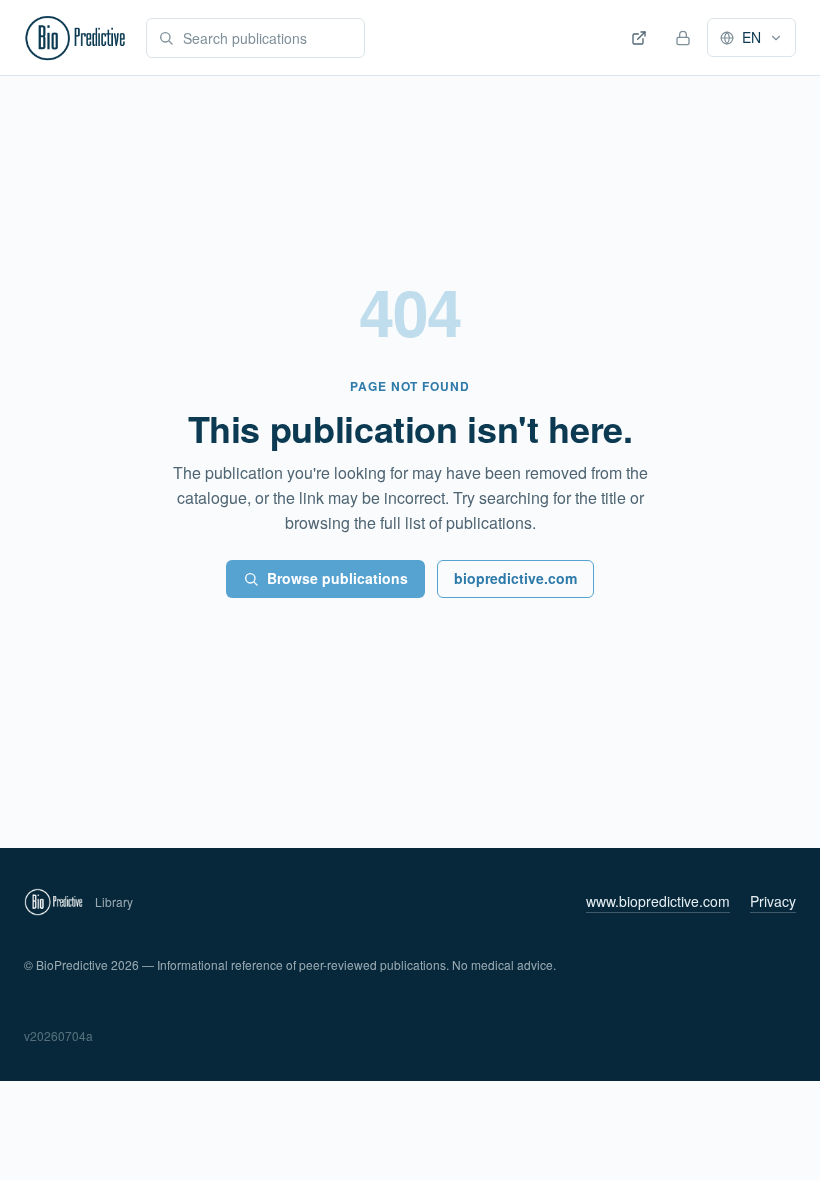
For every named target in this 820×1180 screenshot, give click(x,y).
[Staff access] (683, 38)
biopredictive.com (515, 578)
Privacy (773, 901)
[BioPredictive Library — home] (75, 38)
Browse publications (337, 578)
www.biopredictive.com (658, 901)
